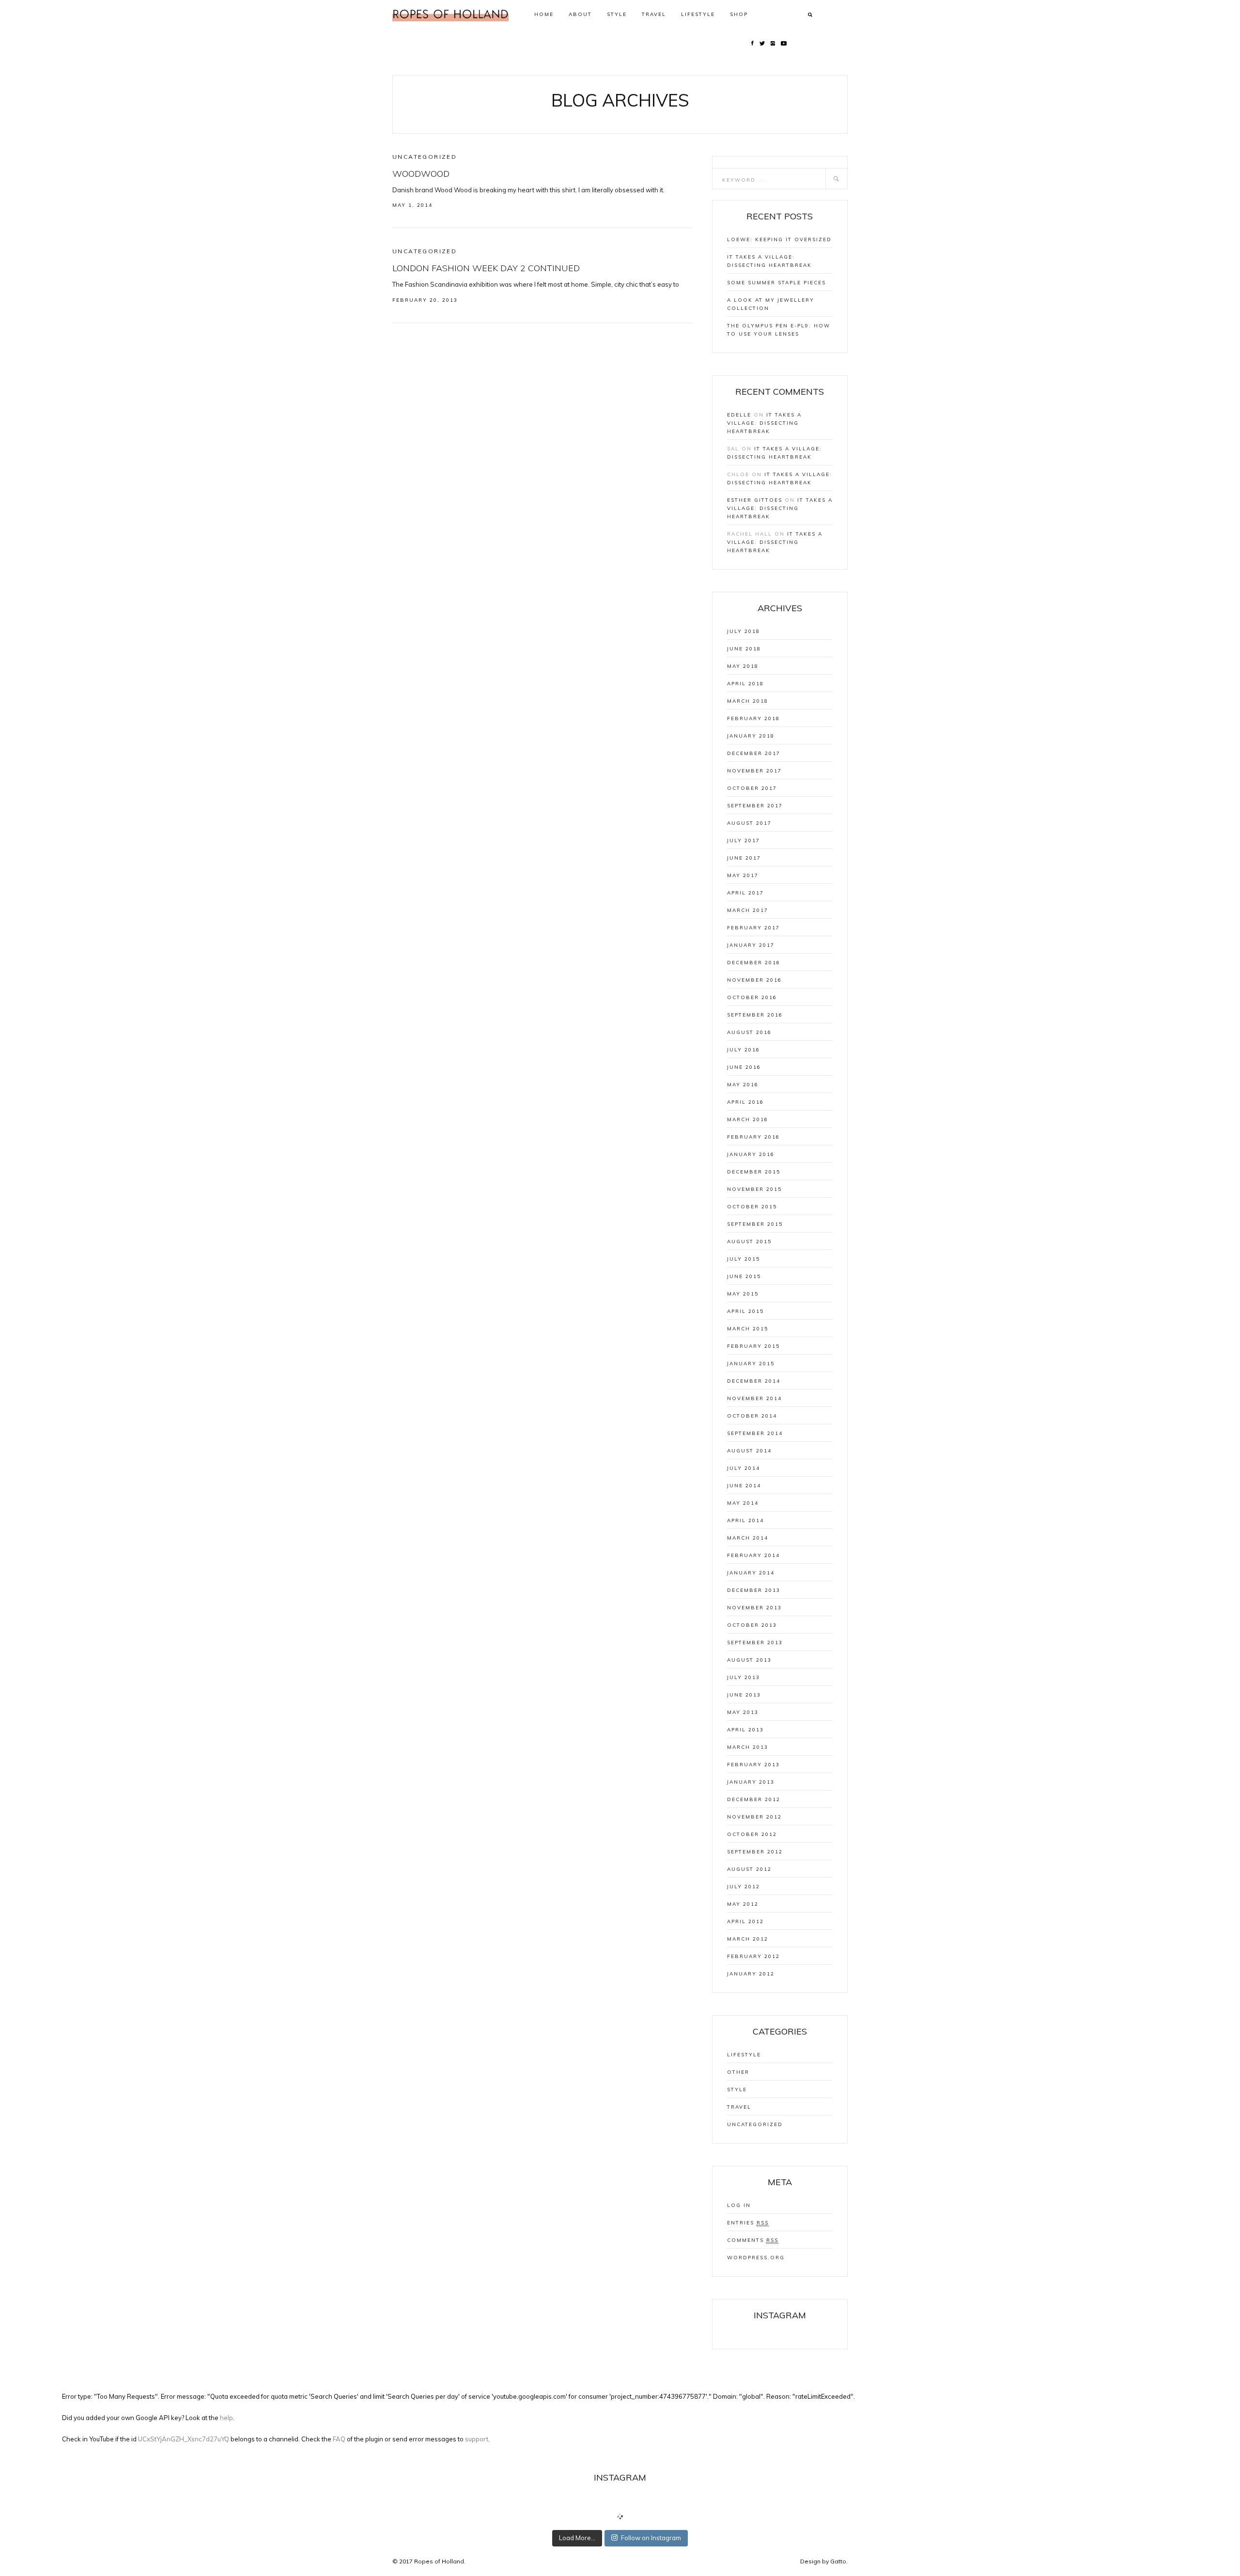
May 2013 (743, 1712)
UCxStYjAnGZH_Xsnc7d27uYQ (184, 2439)
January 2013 (751, 1782)
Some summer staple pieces (776, 283)
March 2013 (748, 1747)
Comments (753, 2240)
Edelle (739, 415)
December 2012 (754, 1799)
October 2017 (752, 788)
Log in (739, 2205)
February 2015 (753, 1346)
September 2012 (755, 1852)
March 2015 (748, 1329)
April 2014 (745, 1520)
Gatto (838, 2561)
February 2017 (753, 928)
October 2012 (752, 1834)
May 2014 (743, 1503)
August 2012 (749, 1869)
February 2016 (753, 1137)
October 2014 (752, 1416)
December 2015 (754, 1172)
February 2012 (753, 1956)
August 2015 (749, 1242)
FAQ (339, 2439)
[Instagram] (773, 43)
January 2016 (751, 1154)
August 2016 (749, 1032)
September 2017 (755, 806)
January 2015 (751, 1364)
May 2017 (743, 875)
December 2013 (754, 1590)
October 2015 (752, 1207)
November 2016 (754, 980)
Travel (654, 14)
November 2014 (754, 1398)
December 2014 (754, 1381)
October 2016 (752, 997)
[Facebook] (752, 43)
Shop (739, 14)
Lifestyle (698, 14)
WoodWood (421, 174)
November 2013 (754, 1608)
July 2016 (744, 1050)
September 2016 (755, 1015)
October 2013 (752, 1625)
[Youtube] (784, 43)
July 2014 (744, 1468)
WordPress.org (756, 2258)
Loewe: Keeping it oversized (779, 239)
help (226, 2418)
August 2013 (749, 1660)
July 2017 (744, 841)
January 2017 (751, 945)
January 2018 (751, 736)
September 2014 (755, 1433)
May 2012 (743, 1904)
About (580, 14)
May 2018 (743, 666)
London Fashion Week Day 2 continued (486, 268)
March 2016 (748, 1119)
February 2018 (753, 718)
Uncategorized (425, 157)
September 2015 (755, 1224)
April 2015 (745, 1311)
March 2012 (748, 1939)
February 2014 (753, 1555)
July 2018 (744, 631)
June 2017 (744, 858)
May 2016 (743, 1085)
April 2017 (745, 893)
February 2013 (753, 1765)
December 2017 (754, 753)
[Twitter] (762, 43)
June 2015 (744, 1276)
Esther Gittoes (755, 500)
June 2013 (744, 1695)
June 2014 (744, 1486)
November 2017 (754, 771)
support (477, 2439)
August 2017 (749, 823)
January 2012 (751, 1974)
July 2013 (744, 1677)
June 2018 (744, 649)
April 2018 (745, 684)
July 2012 (744, 1887)
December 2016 (754, 963)
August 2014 (749, 1451)
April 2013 (745, 1730)
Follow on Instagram (651, 2538)
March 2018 (748, 701)
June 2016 (744, 1067)
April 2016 (745, 1102)
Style (617, 14)
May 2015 (743, 1294)
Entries (748, 2223)
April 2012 (745, 1921)
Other (738, 2072)
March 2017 (748, 910)
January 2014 (751, 1573)
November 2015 (754, 1189)
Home (544, 14)
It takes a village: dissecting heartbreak (764, 423)
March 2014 (748, 1538)
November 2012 (754, 1817)
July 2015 (744, 1259)
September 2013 (755, 1643)
